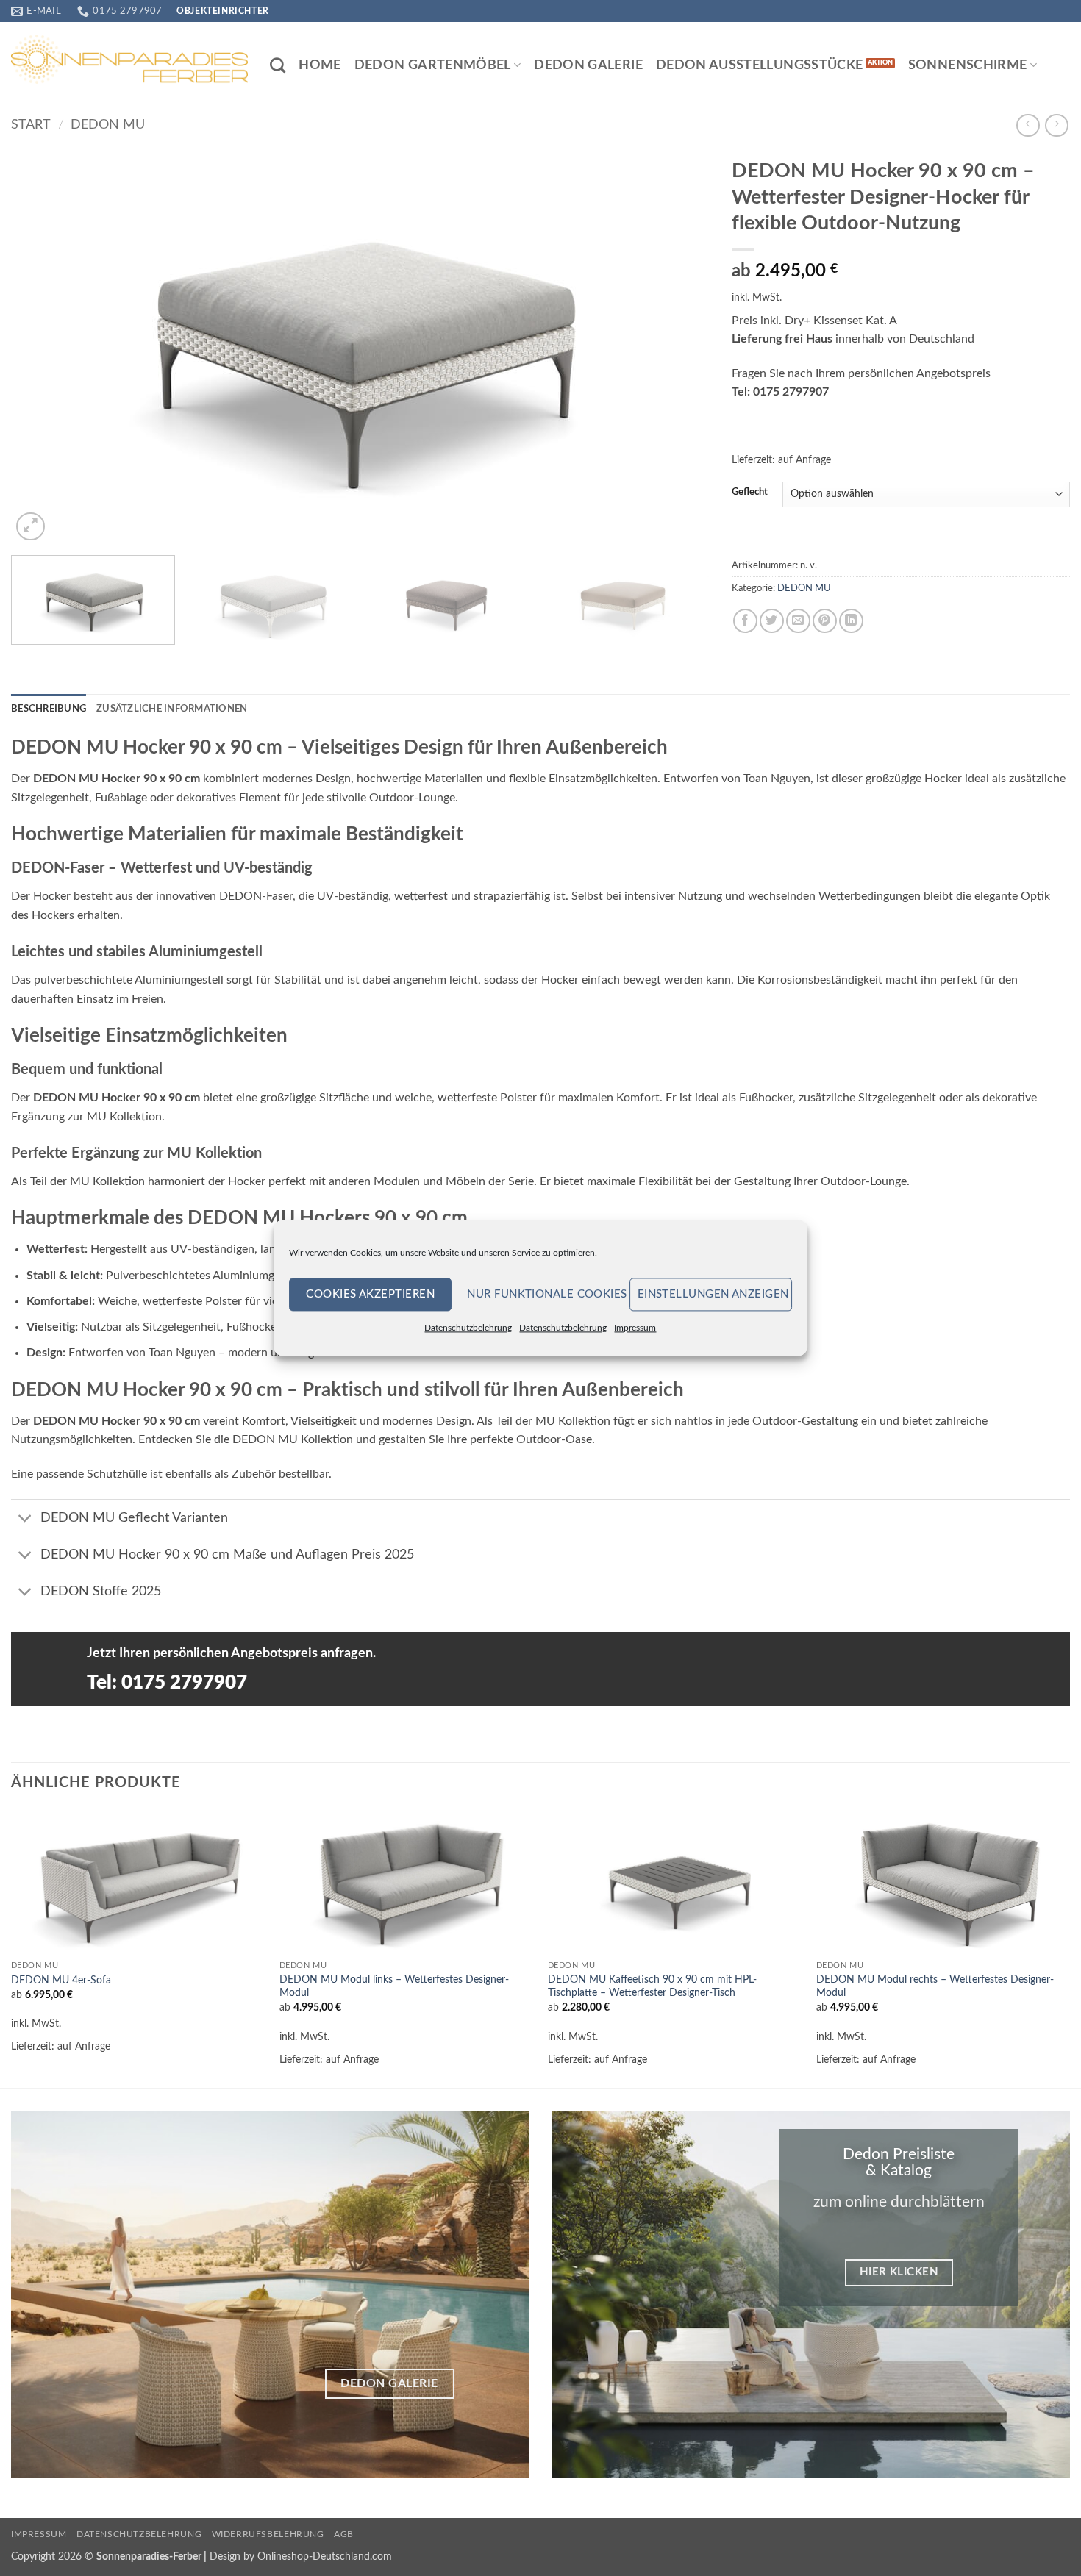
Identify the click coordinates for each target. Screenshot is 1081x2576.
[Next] (677, 347)
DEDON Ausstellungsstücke (759, 65)
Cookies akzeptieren (370, 1294)
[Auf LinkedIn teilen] (851, 621)
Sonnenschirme (968, 65)
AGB (344, 2534)
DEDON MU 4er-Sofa (61, 1980)
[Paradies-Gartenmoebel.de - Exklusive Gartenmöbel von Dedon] (129, 59)
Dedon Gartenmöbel (433, 65)
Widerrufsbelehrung (268, 2534)
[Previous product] (1056, 125)
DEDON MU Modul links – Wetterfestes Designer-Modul (394, 1986)
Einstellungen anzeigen (713, 1294)
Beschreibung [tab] (49, 709)
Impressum (635, 1328)
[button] (31, 527)
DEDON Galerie (588, 65)
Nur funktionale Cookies (544, 1294)
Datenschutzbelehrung (468, 1328)
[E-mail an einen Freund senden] (798, 621)
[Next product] (1028, 125)
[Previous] (43, 347)
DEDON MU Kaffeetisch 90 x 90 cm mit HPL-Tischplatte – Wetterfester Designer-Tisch (652, 1986)
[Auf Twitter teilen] (772, 621)
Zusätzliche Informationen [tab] (172, 709)
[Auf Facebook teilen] (745, 621)
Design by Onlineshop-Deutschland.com (301, 2557)
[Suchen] (278, 65)
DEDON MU (108, 125)
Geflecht (750, 492)
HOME (320, 65)
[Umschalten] (25, 1519)
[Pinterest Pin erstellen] (825, 621)
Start (31, 125)
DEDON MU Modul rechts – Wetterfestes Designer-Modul (935, 1986)
